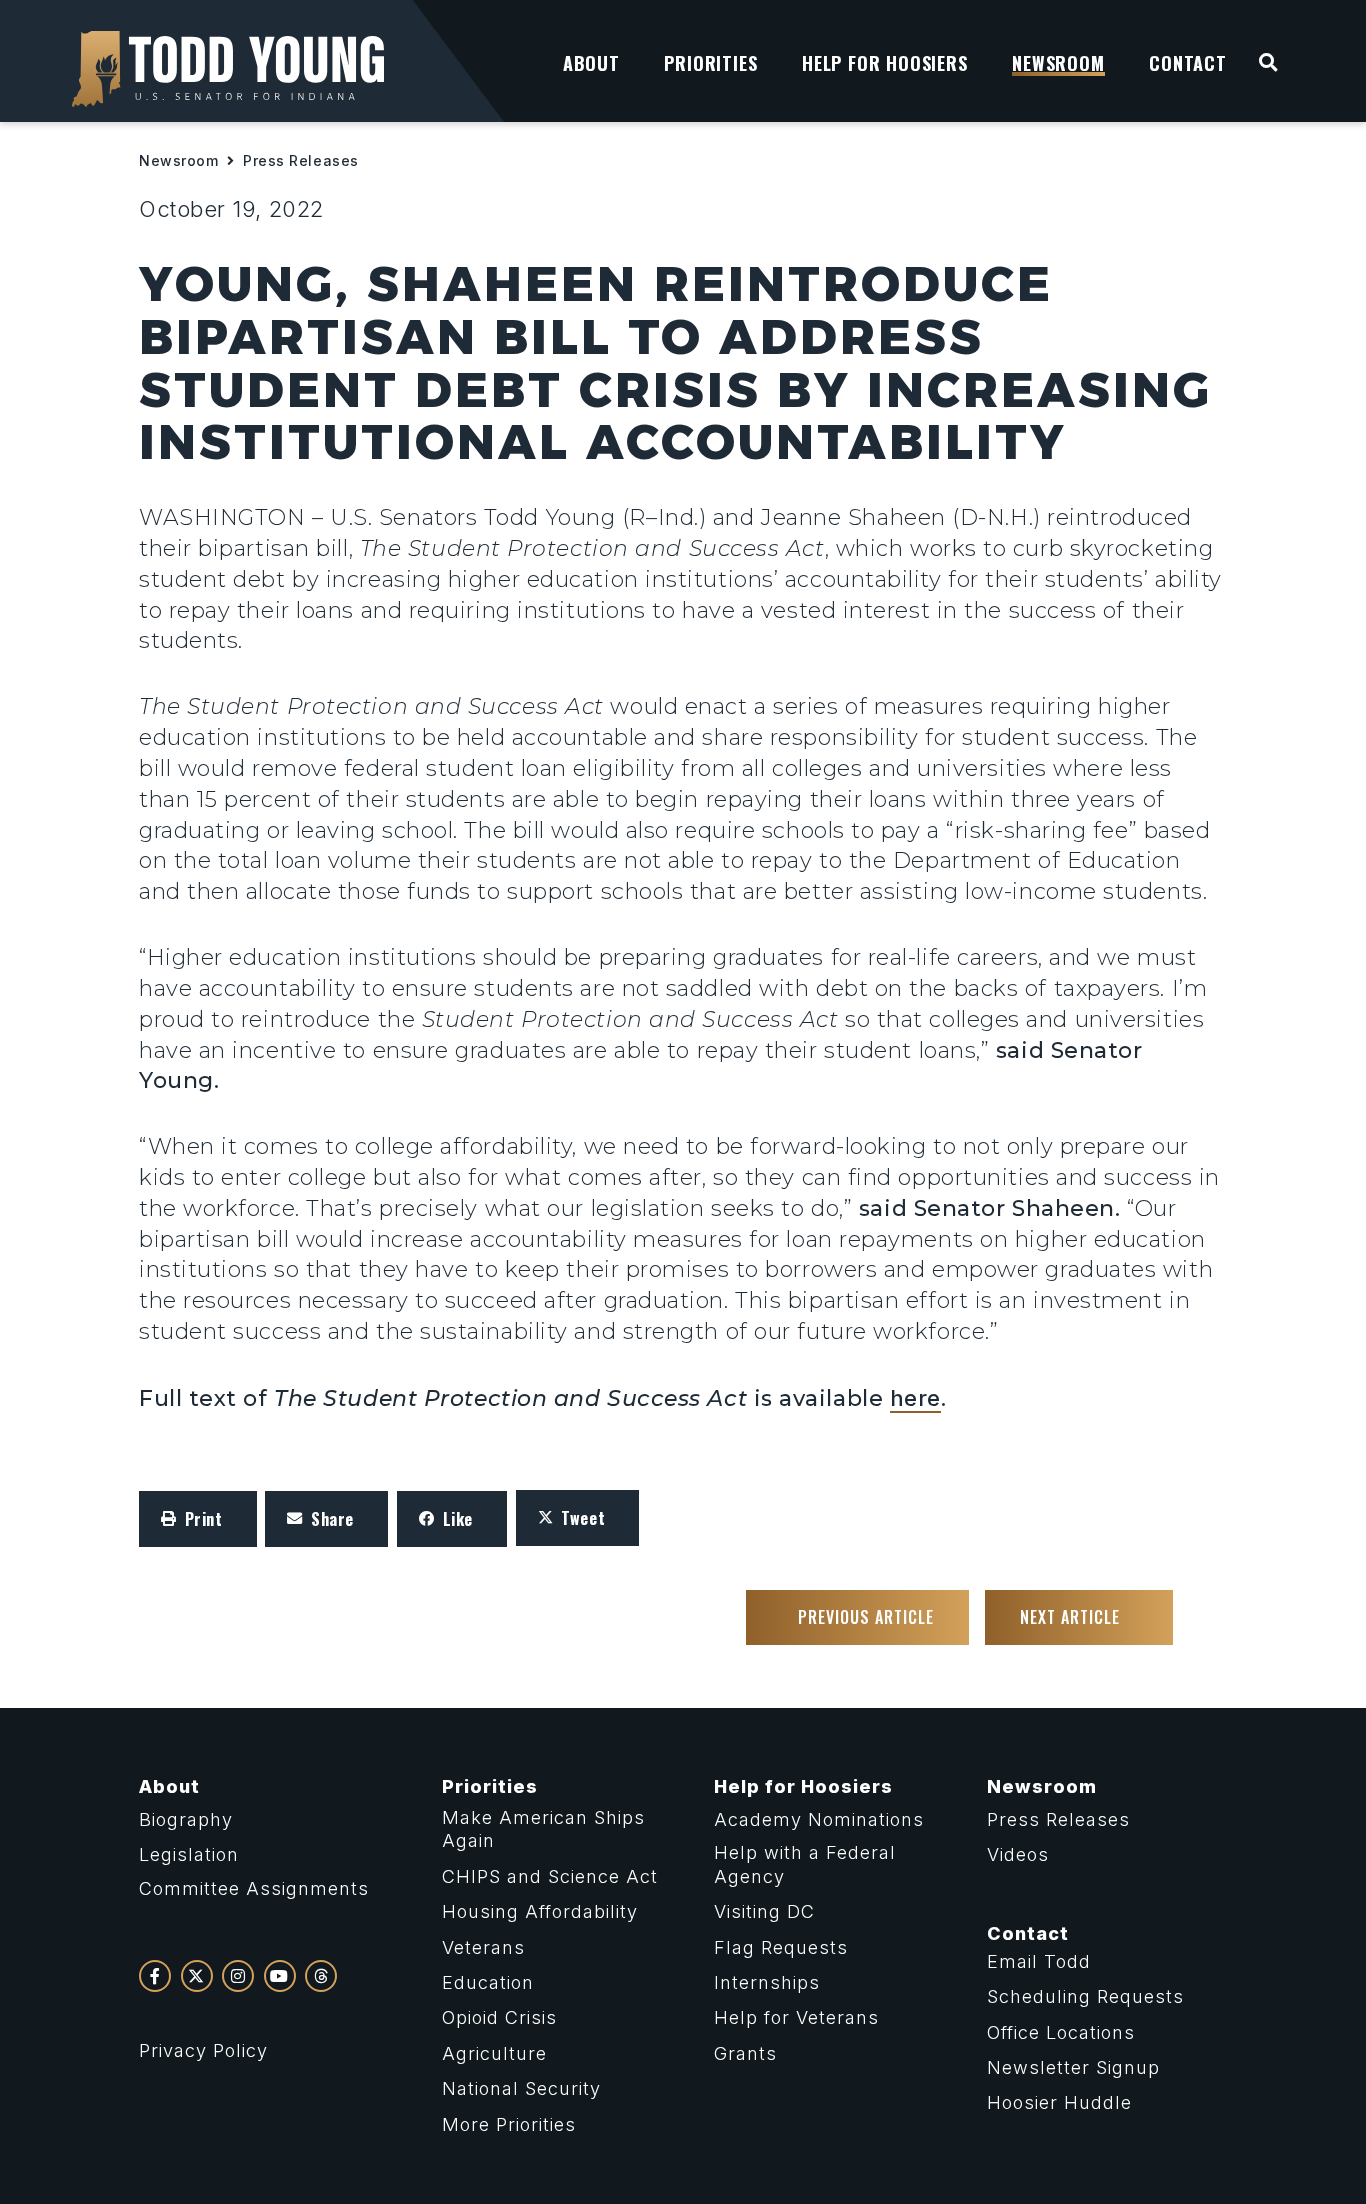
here (915, 1398)
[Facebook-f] (155, 1976)
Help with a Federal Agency (805, 1864)
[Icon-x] (197, 1976)
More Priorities (509, 2124)
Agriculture (494, 2053)
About (169, 1786)
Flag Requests (781, 1947)
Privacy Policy (203, 2050)
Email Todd (1039, 1961)
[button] (198, 1519)
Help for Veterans (796, 2017)
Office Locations (1061, 2032)
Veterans (483, 1947)
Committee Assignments (254, 1888)
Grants (745, 2053)
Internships (767, 1982)
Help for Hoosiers (803, 1786)
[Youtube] (280, 1976)
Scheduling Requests (1085, 1996)
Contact (1028, 1933)
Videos (1018, 1854)
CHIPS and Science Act (550, 1876)
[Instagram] (238, 1976)
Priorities (490, 1786)
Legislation (189, 1854)
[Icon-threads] (321, 1976)
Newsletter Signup (1073, 2067)
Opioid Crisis (499, 2017)
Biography (186, 1819)
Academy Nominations (819, 1819)
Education (488, 1982)
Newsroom (178, 160)
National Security (521, 2088)
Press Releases (301, 160)
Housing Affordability (540, 1911)
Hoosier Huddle (1059, 2102)
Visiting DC (764, 1911)
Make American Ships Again (543, 1829)
